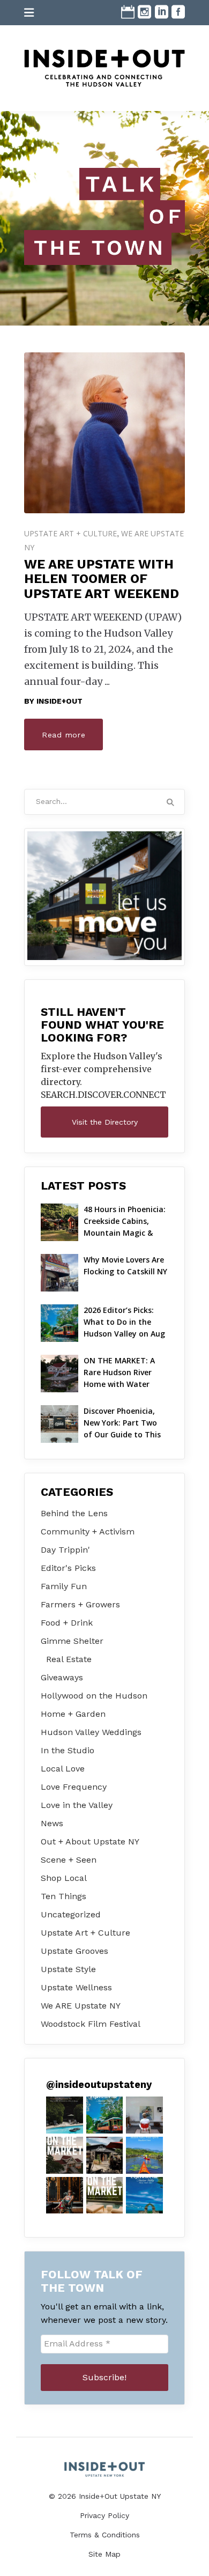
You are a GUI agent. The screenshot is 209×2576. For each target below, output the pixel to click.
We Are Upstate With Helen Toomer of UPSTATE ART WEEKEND (102, 579)
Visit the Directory (105, 1122)
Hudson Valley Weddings (91, 1732)
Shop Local (64, 1878)
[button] (65, 2115)
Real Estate (69, 1659)
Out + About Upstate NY (90, 1841)
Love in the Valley (77, 1805)
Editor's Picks (68, 1568)
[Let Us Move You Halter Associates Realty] (104, 896)
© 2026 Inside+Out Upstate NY (105, 2496)
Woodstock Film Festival (91, 2024)
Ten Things (64, 1896)
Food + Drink (67, 1623)
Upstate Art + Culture (70, 533)
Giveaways (62, 1677)
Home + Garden (73, 1714)
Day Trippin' (65, 1550)
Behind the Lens (74, 1513)
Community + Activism (88, 1531)
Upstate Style (68, 1969)
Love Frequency (74, 1787)
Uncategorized (71, 1914)
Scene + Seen (69, 1860)
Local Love (63, 1769)
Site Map (104, 2554)
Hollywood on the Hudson (94, 1696)
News (52, 1823)
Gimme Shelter (72, 1641)
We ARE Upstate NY (81, 2006)
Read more (64, 735)
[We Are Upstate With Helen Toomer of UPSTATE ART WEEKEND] (104, 433)
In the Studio (68, 1750)
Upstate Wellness (76, 1987)
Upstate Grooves (74, 1951)
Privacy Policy (104, 2515)
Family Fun (64, 1586)
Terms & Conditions (105, 2535)
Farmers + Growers (80, 1604)
